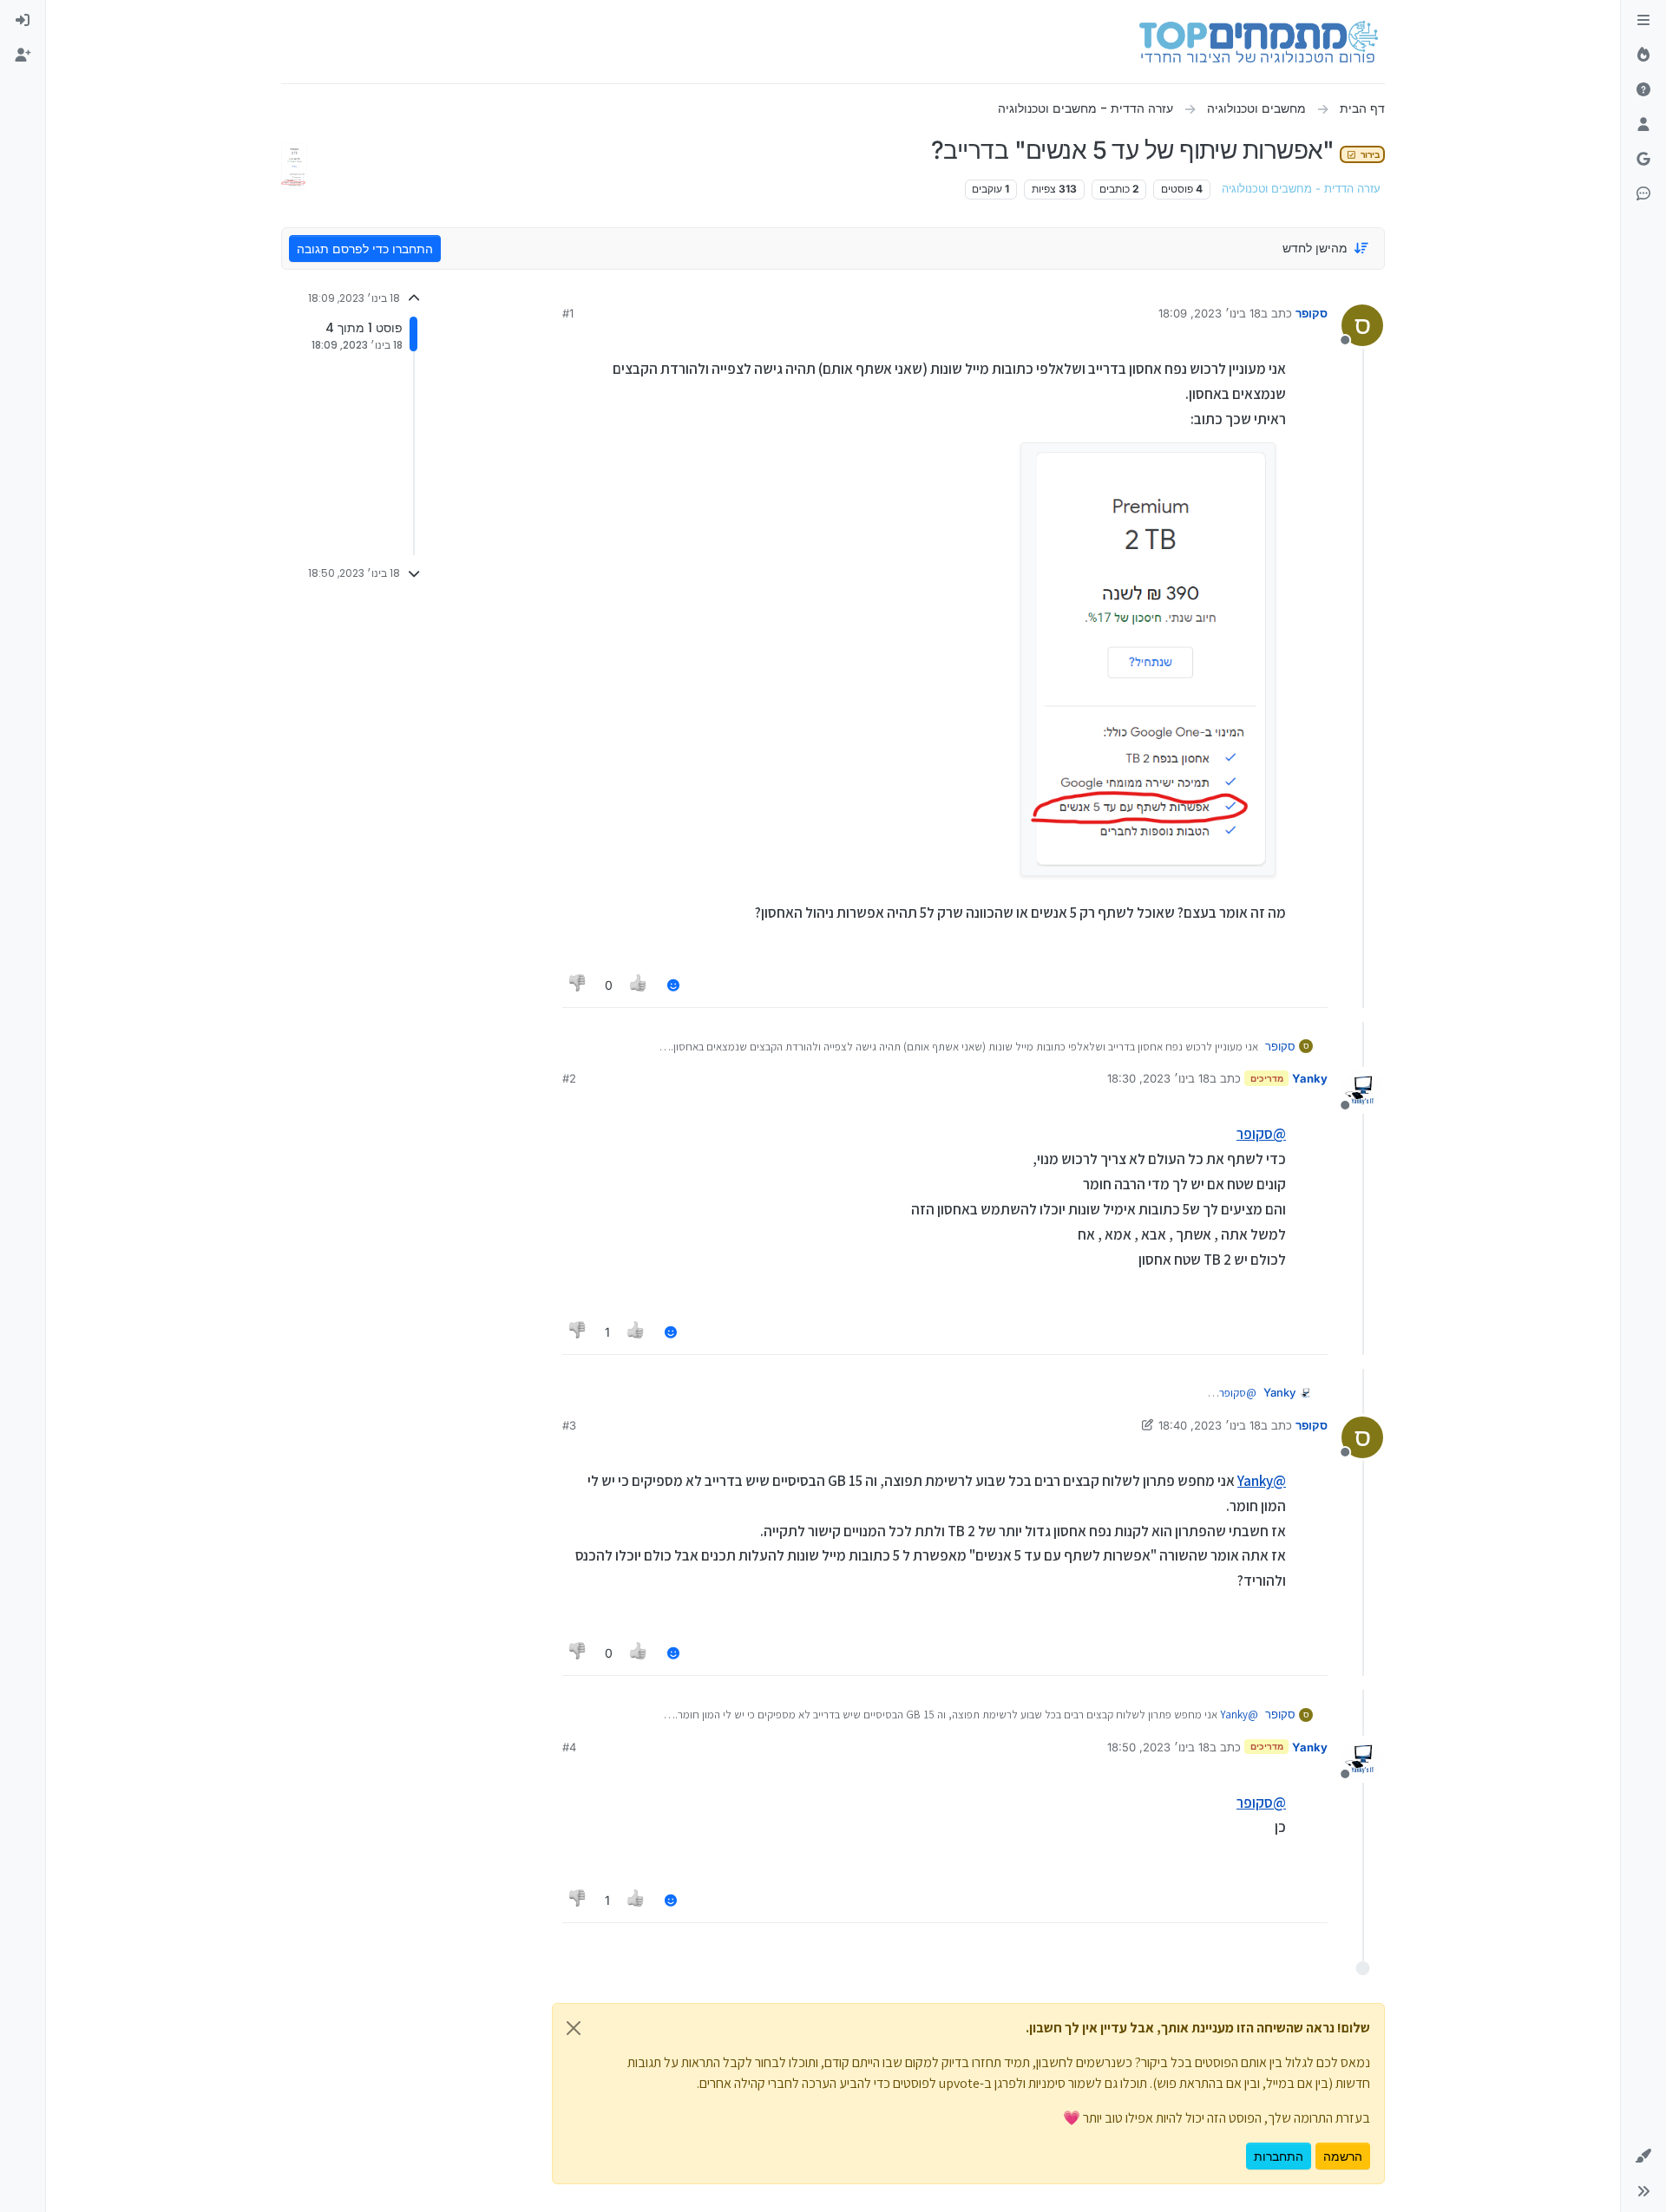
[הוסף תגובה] (673, 985)
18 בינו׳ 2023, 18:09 (1210, 313)
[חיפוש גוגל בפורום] (1643, 160)
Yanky (1310, 1078)
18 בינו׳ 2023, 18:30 (1158, 1078)
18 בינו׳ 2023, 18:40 (1210, 1425)
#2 (569, 1078)
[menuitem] (23, 21)
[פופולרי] (1643, 56)
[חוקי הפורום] (1643, 21)
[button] (1643, 2156)
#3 (569, 1425)
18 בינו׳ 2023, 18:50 (1158, 1747)
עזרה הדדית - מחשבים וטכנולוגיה (1301, 189)
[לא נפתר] (1643, 90)
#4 (569, 1747)
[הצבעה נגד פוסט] (578, 985)
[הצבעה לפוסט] (640, 985)
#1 (568, 313)
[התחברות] (23, 21)
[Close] (574, 2028)
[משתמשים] (1643, 125)
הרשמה (1343, 2156)
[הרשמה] (23, 56)
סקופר (1312, 313)
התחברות (1279, 2156)
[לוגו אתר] (1259, 42)
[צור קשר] (1643, 194)
